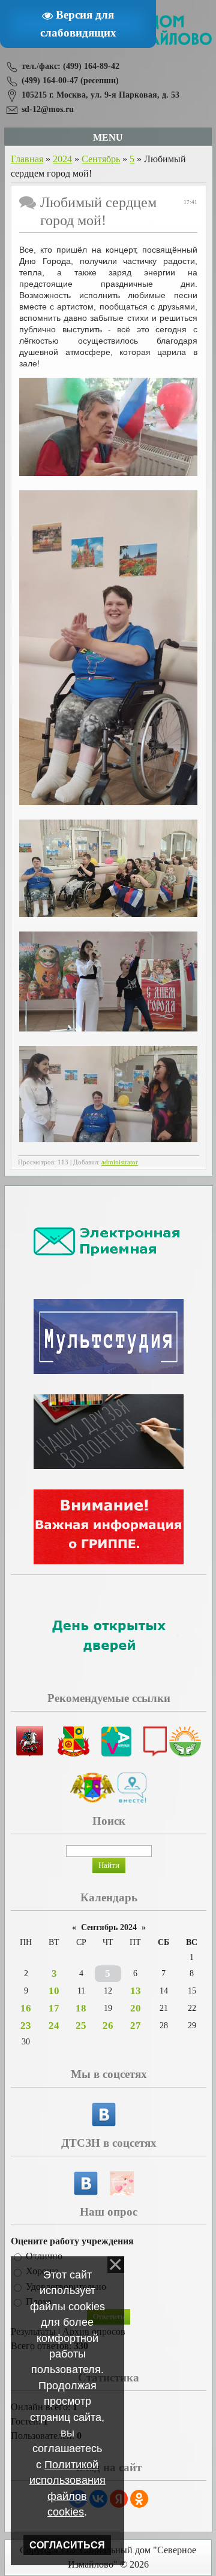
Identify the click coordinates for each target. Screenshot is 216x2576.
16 (26, 2008)
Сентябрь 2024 (109, 1927)
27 (136, 2026)
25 (81, 2026)
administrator (120, 1162)
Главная (27, 159)
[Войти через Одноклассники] (139, 2499)
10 (54, 1991)
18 (81, 2008)
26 (108, 2026)
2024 (62, 159)
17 (54, 2008)
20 (136, 2008)
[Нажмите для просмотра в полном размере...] (108, 473)
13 (136, 1991)
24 (54, 2026)
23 (26, 2026)
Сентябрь (101, 159)
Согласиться (67, 2545)
